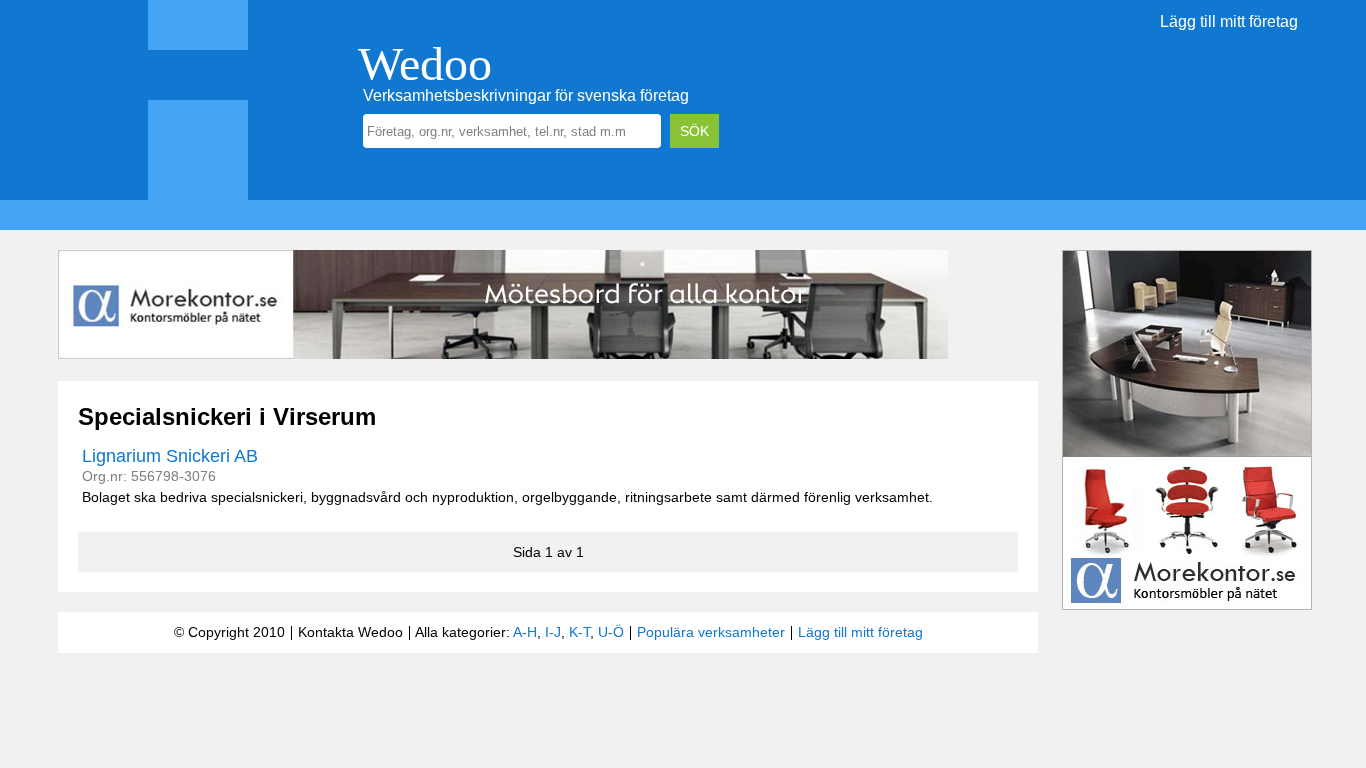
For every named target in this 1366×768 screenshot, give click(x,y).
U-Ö (611, 632)
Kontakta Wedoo (350, 632)
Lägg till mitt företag (1229, 21)
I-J (553, 632)
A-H (525, 632)
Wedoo (425, 63)
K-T (579, 632)
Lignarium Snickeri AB (170, 456)
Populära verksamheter (711, 632)
